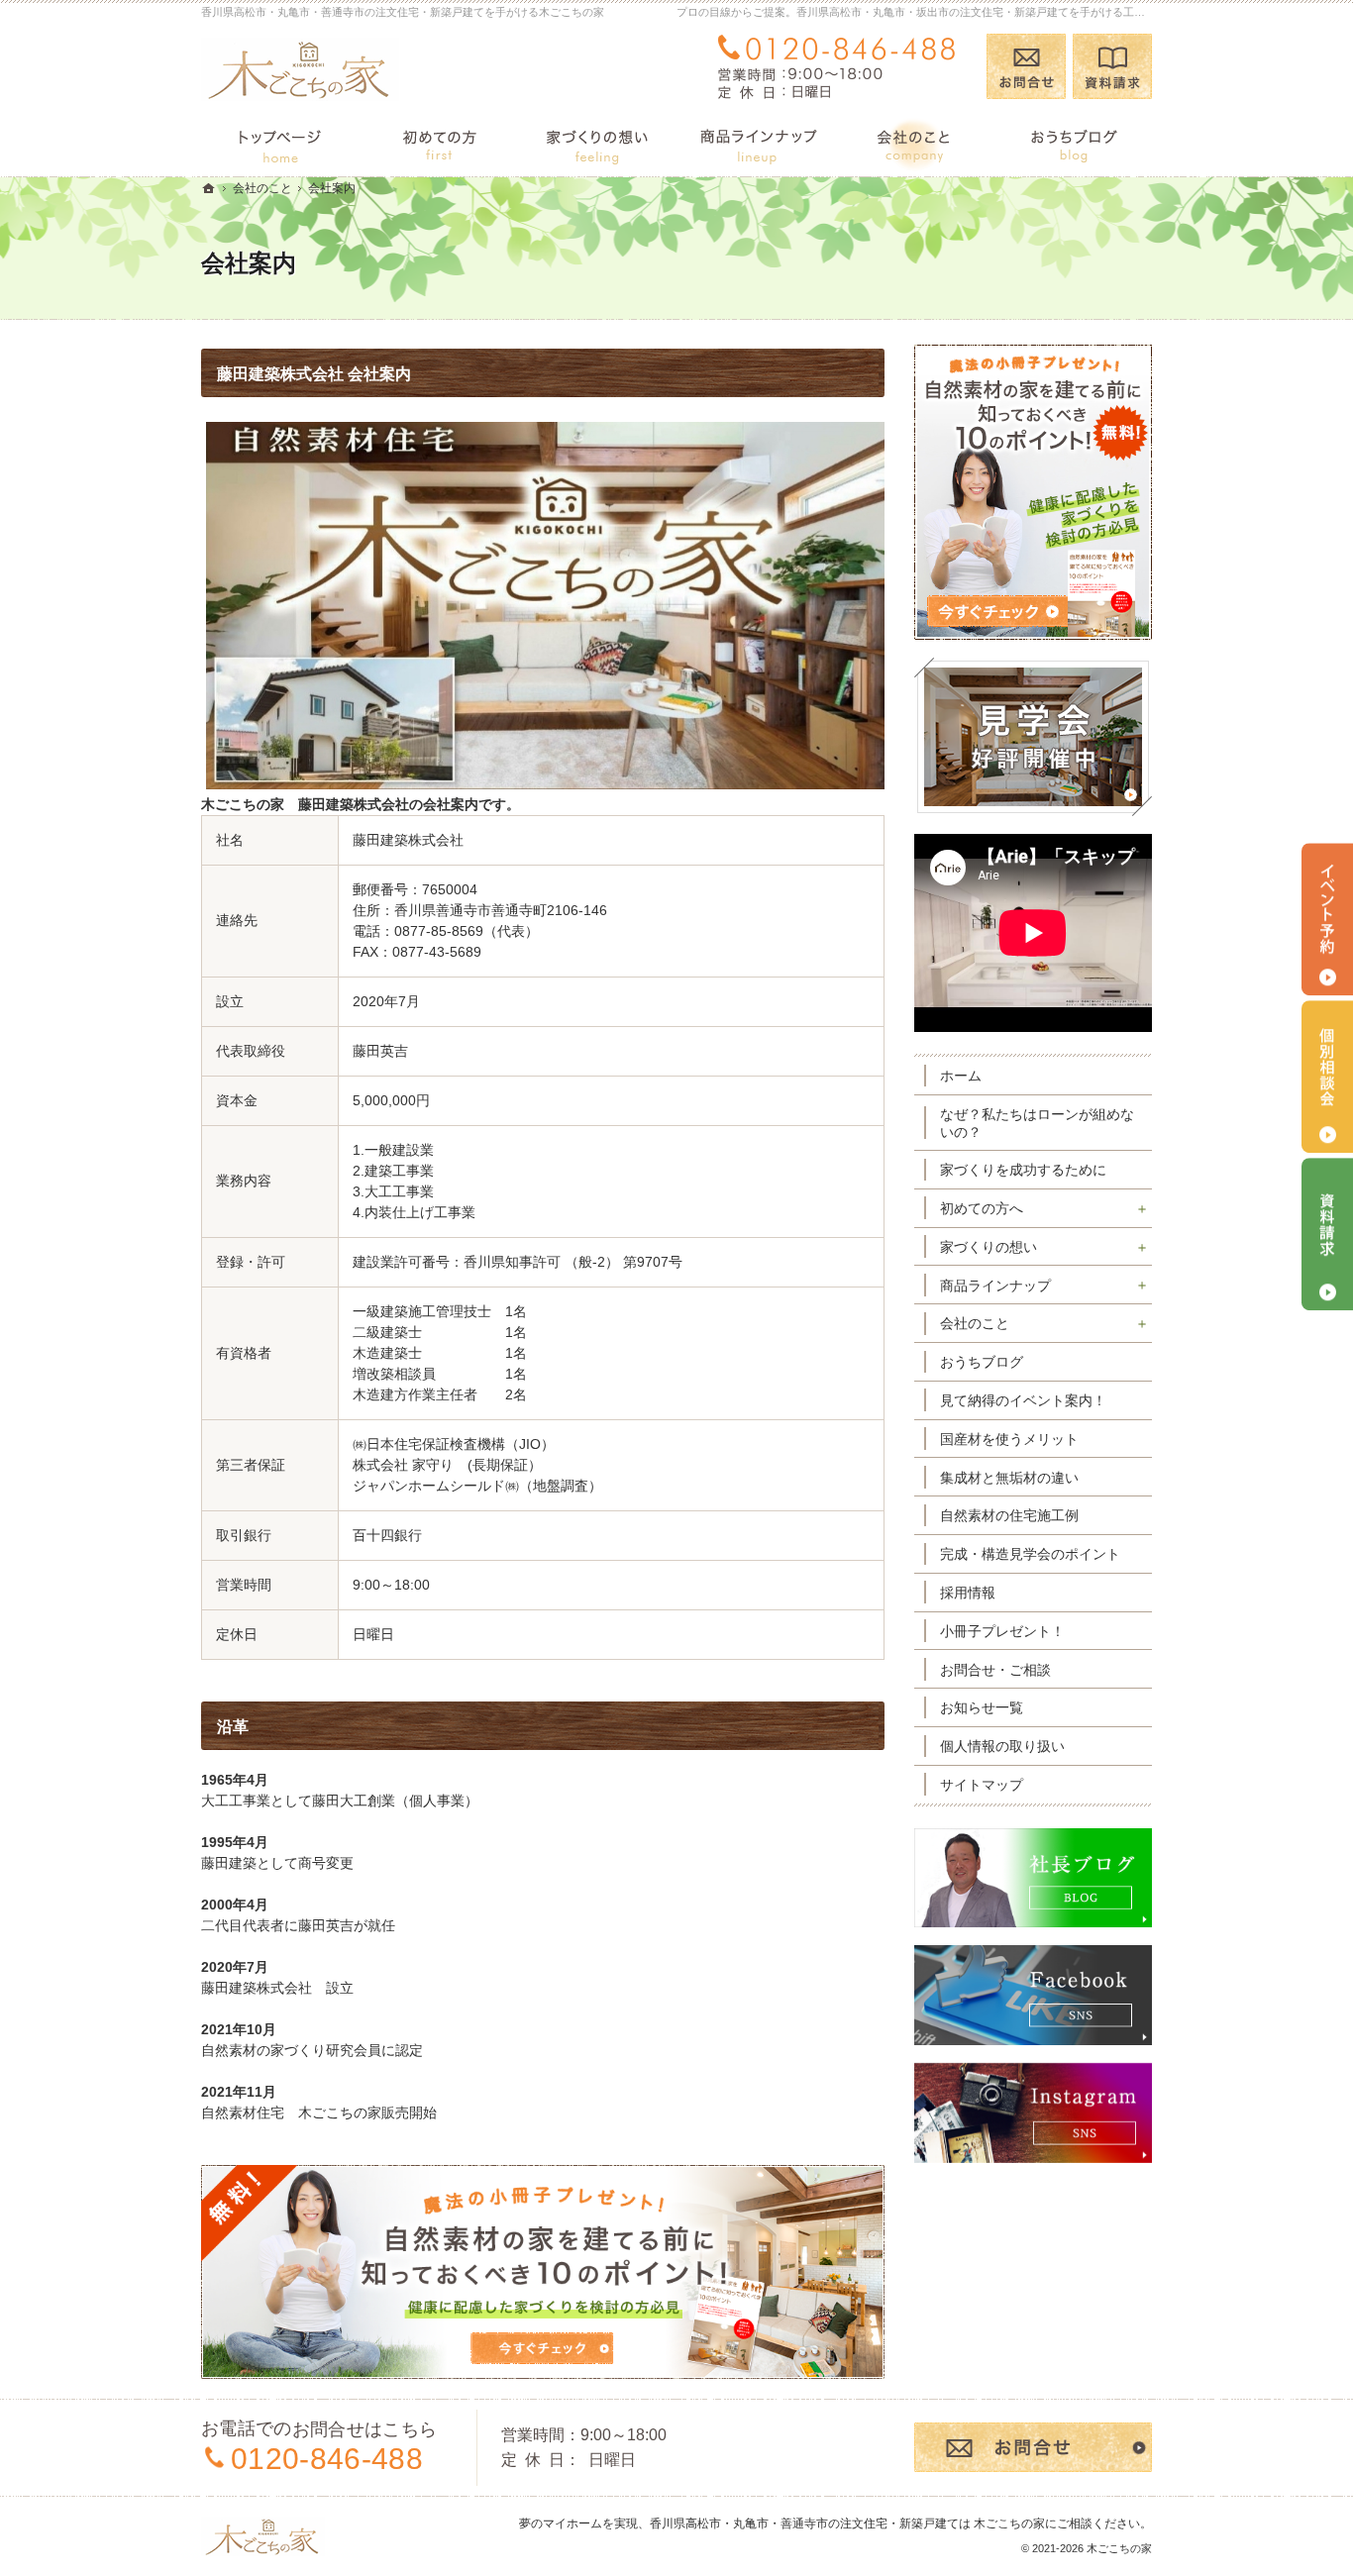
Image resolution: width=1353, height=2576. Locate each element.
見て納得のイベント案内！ (1023, 1400)
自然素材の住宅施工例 (1009, 1515)
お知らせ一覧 (982, 1707)
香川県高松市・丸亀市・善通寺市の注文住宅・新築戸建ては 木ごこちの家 (847, 2524)
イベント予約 (1327, 920)
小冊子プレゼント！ (1002, 1631)
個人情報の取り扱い (1002, 1746)
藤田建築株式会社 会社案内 (314, 374)
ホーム (961, 1076)
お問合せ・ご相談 (995, 1670)
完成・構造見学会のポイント (1030, 1554)
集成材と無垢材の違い (1009, 1478)
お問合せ (1026, 66)
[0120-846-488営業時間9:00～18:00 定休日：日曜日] (841, 66)
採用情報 (968, 1593)
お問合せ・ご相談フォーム (1033, 2447)
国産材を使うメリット (1009, 1439)
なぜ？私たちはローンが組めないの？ (1037, 1123)
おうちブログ (982, 1362)
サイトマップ (982, 1785)
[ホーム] (280, 143)
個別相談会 (1327, 1078)
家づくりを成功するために (1023, 1170)
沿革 (233, 1727)
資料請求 (1112, 66)
